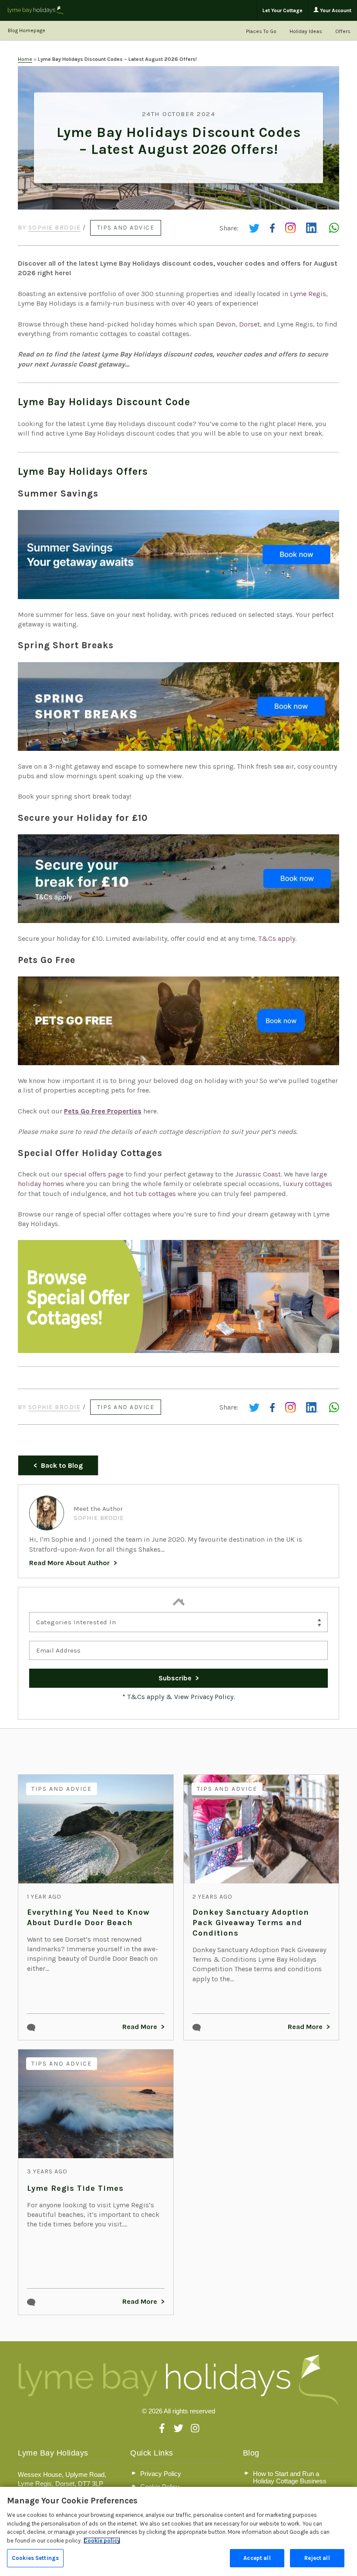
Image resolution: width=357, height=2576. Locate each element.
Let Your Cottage (283, 10)
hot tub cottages (150, 1194)
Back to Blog (62, 1465)
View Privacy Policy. (204, 1697)
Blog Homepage (27, 30)
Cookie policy (102, 2541)
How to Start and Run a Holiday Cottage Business (290, 2477)
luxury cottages (308, 1184)
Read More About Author (69, 1563)
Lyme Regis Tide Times (75, 2188)
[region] (178, 2531)
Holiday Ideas (306, 31)
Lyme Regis (308, 294)
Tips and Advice (126, 228)
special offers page (94, 1174)
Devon (226, 324)
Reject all (317, 2558)
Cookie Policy (160, 2487)
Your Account (335, 10)
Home (25, 59)
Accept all (257, 2558)
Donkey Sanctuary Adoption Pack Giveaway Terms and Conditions (251, 1923)
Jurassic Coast (258, 1174)
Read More (140, 2027)
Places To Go (261, 31)
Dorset (249, 324)
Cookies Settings (35, 2558)
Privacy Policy (161, 2474)
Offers (343, 31)
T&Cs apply (277, 938)
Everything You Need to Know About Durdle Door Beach (88, 1917)
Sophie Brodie (55, 228)
